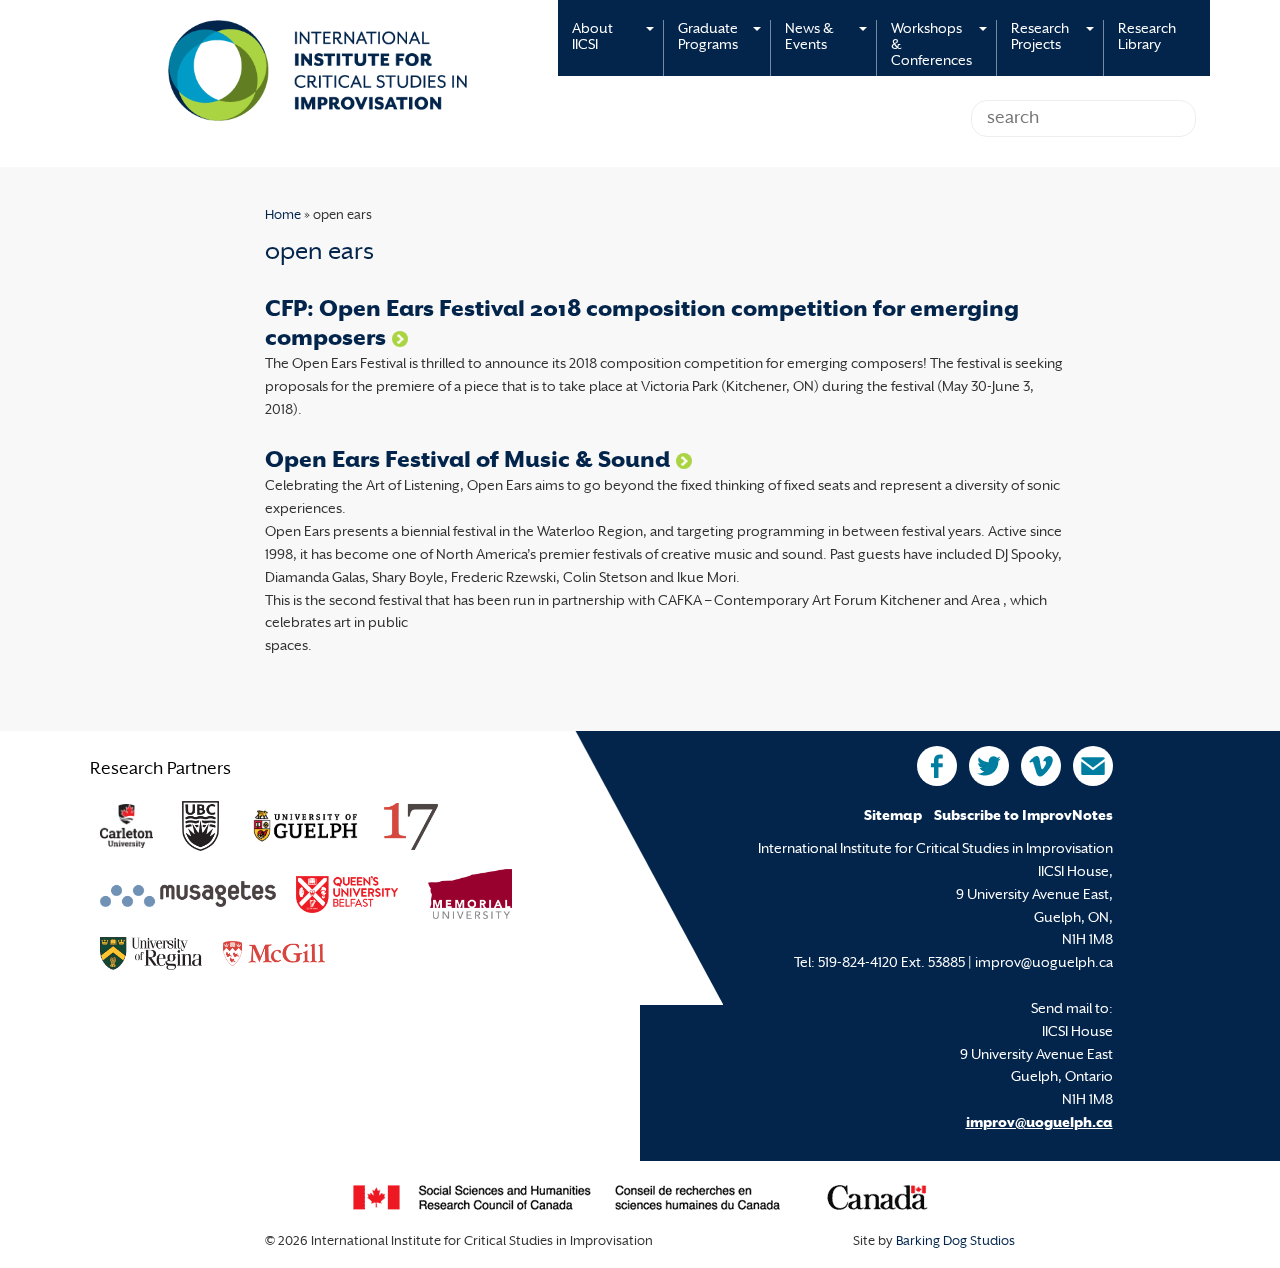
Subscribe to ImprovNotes (1023, 816)
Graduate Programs (708, 37)
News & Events (809, 37)
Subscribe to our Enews (1093, 766)
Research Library (1147, 37)
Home (283, 216)
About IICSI (592, 37)
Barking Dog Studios (955, 1242)
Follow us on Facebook (937, 766)
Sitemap (893, 816)
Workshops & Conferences (931, 45)
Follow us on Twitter (989, 766)
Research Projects (1040, 37)
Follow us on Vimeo (1041, 766)
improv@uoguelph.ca (1039, 1123)
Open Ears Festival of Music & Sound (467, 461)
